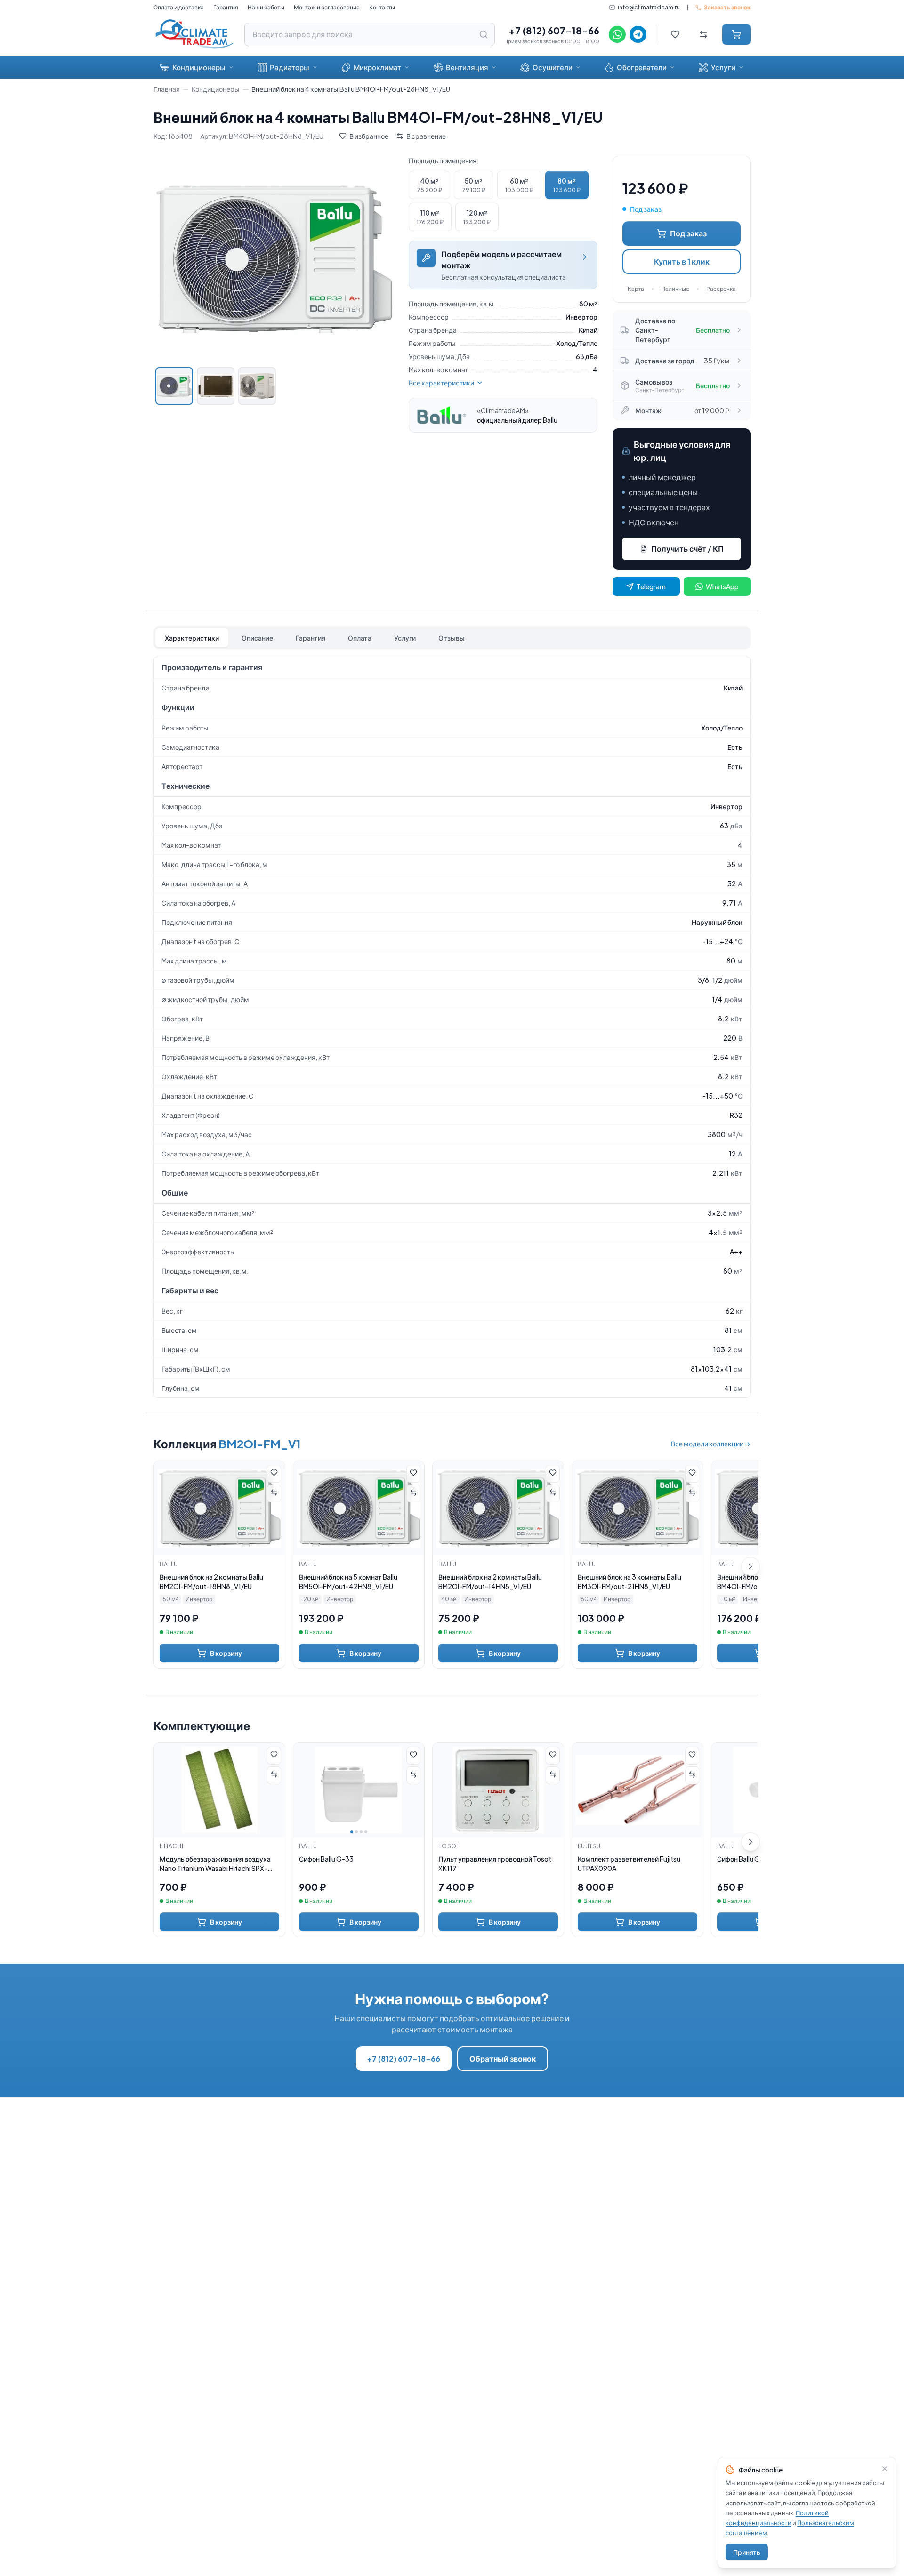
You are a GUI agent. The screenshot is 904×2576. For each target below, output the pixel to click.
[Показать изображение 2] (216, 386)
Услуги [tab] (405, 638)
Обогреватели (642, 67)
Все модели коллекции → (711, 1444)
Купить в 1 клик (682, 261)
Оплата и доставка (179, 7)
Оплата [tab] (360, 638)
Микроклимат (377, 67)
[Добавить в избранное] (274, 1474)
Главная (167, 89)
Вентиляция (467, 67)
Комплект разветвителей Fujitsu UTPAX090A (629, 1863)
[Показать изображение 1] (174, 386)
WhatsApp (722, 586)
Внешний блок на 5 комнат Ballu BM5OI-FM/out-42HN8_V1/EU (348, 1581)
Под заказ (688, 233)
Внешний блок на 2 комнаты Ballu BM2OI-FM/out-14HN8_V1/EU (490, 1581)
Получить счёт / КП (687, 549)
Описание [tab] (257, 638)
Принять (747, 2552)
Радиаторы (290, 67)
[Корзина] (736, 34)
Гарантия (226, 7)
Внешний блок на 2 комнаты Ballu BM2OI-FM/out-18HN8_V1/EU (211, 1581)
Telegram (651, 586)
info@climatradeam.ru (649, 7)
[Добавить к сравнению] (274, 1493)
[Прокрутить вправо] (751, 1566)
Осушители (553, 67)
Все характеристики (441, 383)
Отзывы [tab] (452, 638)
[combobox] (370, 34)
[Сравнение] (703, 34)
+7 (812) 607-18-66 (554, 30)
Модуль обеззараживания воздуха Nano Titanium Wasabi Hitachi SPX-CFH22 (215, 1864)
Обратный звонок (503, 2058)
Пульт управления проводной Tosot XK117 (495, 1863)
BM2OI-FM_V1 (260, 1444)
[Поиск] (484, 34)
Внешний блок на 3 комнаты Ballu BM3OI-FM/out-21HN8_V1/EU (630, 1581)
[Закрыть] (885, 2469)
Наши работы (266, 7)
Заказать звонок (727, 7)
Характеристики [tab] (192, 638)
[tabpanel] (452, 1027)
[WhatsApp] (617, 34)
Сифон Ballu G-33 (326, 1859)
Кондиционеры (199, 67)
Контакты (382, 7)
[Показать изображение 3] (257, 386)
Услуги (723, 67)
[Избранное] (675, 34)
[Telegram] (638, 34)
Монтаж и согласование (327, 7)
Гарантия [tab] (311, 638)
